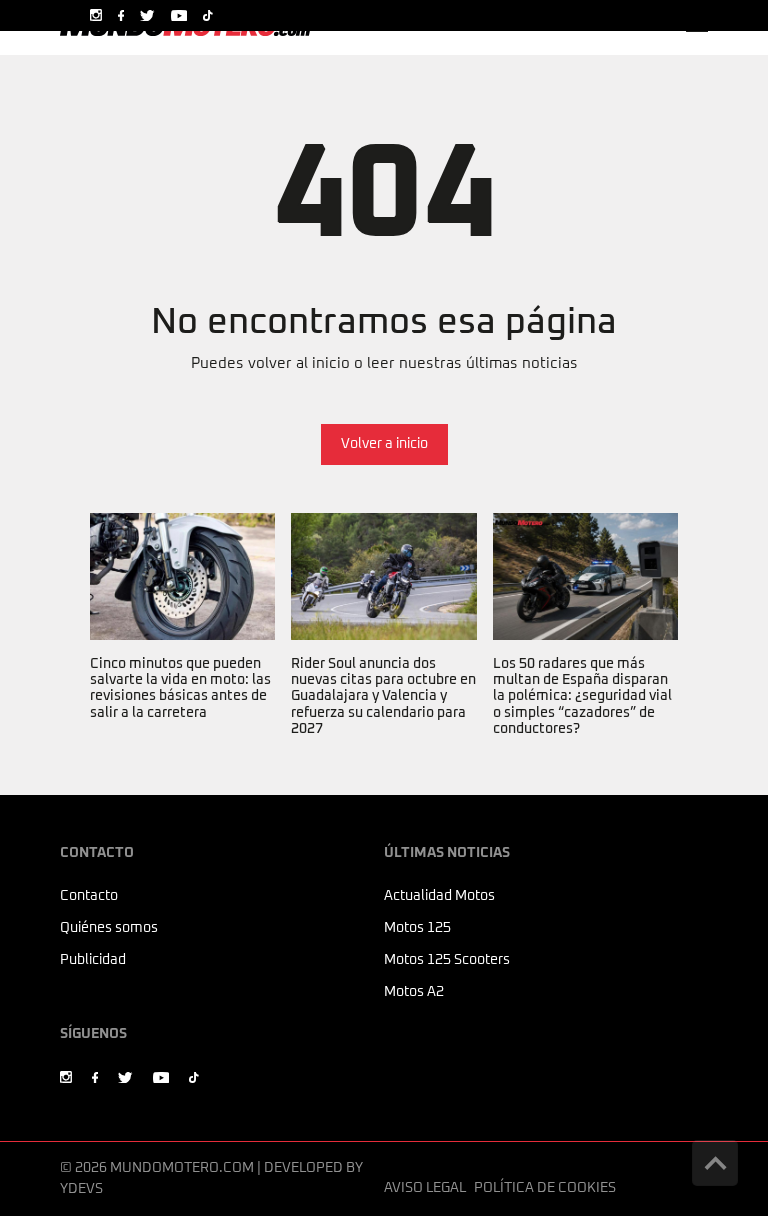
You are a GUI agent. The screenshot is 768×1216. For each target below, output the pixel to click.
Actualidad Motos (439, 896)
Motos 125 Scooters (447, 960)
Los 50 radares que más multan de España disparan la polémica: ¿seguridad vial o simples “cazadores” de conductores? (582, 580)
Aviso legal (425, 1188)
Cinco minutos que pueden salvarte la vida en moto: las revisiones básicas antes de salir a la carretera (180, 568)
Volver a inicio (384, 444)
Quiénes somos (109, 928)
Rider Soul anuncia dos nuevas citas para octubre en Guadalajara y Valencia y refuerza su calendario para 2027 (383, 568)
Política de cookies (545, 1188)
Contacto (89, 896)
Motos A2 (414, 992)
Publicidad (93, 960)
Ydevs (81, 1189)
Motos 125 (417, 928)
